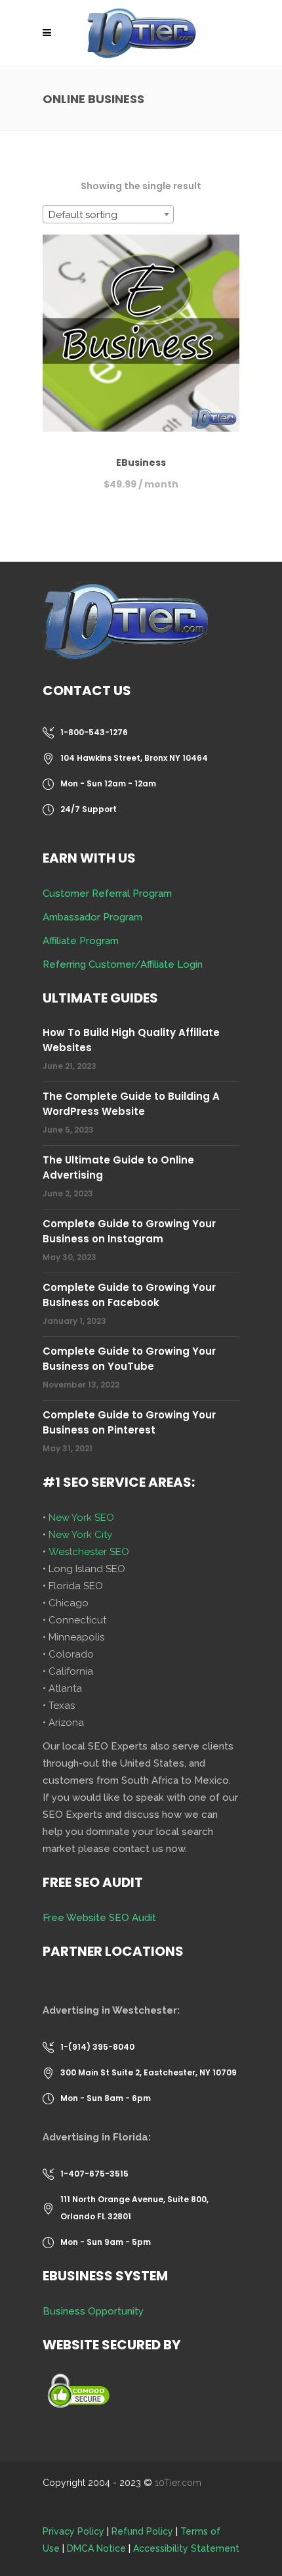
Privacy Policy (73, 2531)
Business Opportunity (93, 2311)
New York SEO (81, 1518)
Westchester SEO (89, 1552)
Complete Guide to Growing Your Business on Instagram (129, 1231)
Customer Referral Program (107, 893)
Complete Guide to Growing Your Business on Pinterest (129, 1422)
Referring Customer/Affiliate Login (123, 964)
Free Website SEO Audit (99, 1918)
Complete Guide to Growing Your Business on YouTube (129, 1359)
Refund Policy (142, 2531)
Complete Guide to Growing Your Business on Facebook (129, 1295)
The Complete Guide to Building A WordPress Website (131, 1104)
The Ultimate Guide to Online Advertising (118, 1167)
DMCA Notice (96, 2548)
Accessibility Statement (186, 2548)
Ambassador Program (92, 917)
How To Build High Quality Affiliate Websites (131, 1040)
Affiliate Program (81, 941)
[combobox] (108, 214)
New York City (80, 1535)
